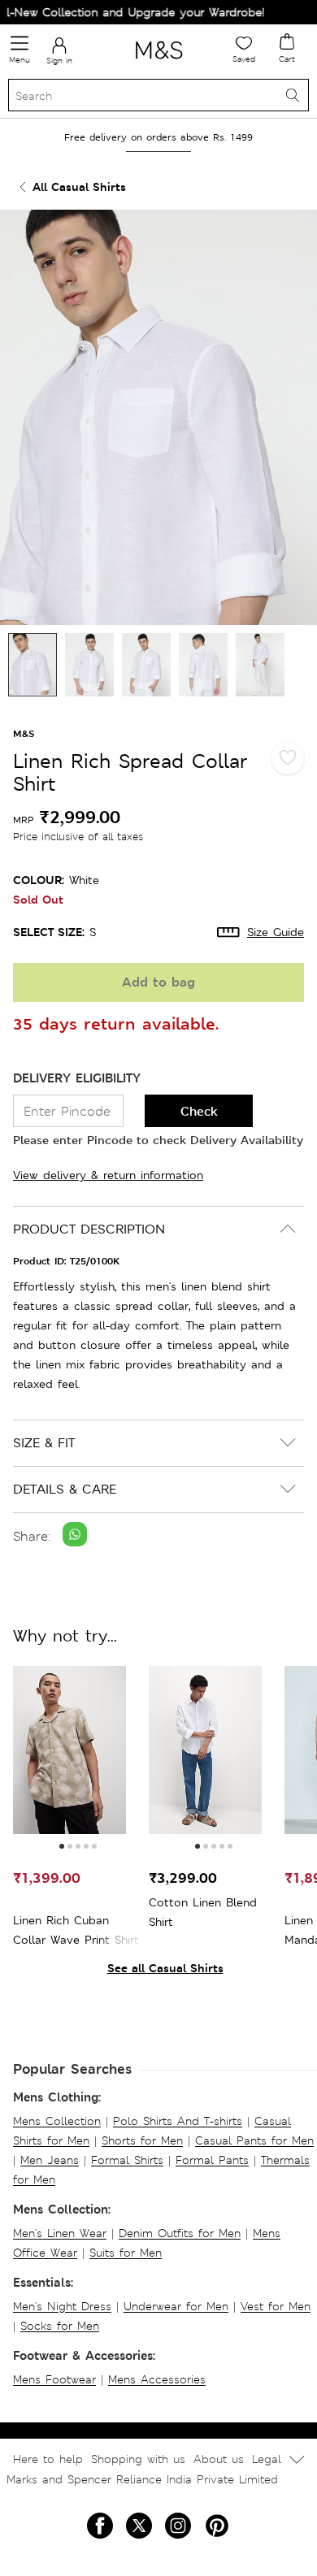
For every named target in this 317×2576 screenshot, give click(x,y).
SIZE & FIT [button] (44, 1443)
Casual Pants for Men (254, 2140)
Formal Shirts (127, 2160)
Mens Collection (57, 2121)
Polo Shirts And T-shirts (178, 2121)
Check (199, 1111)
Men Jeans (50, 2160)
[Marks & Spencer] (159, 62)
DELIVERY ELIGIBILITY (77, 1078)
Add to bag (158, 982)
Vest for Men (276, 2306)
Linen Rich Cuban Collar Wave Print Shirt (76, 1930)
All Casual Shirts (79, 186)
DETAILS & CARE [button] (65, 1489)
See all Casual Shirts (165, 1968)
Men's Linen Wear (60, 2233)
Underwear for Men (176, 2306)
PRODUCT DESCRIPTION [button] (89, 1229)
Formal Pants (212, 2160)
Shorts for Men (142, 2140)
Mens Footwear (54, 2379)
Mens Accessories (157, 2379)
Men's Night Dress (62, 2306)
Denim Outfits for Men (180, 2233)
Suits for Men (126, 2253)
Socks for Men (60, 2326)
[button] (62, 1846)
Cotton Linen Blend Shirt (203, 1912)
